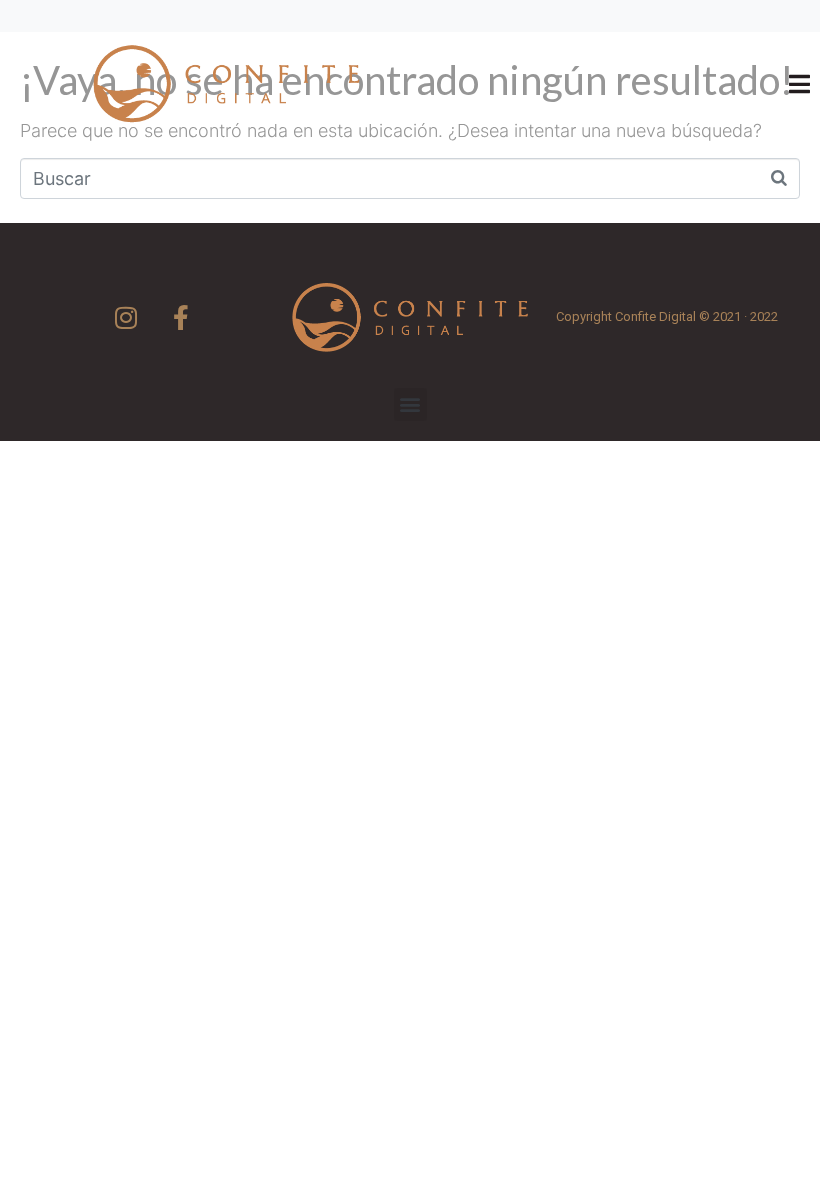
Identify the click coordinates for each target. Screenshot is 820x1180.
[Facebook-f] (181, 317)
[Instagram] (126, 317)
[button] (410, 404)
